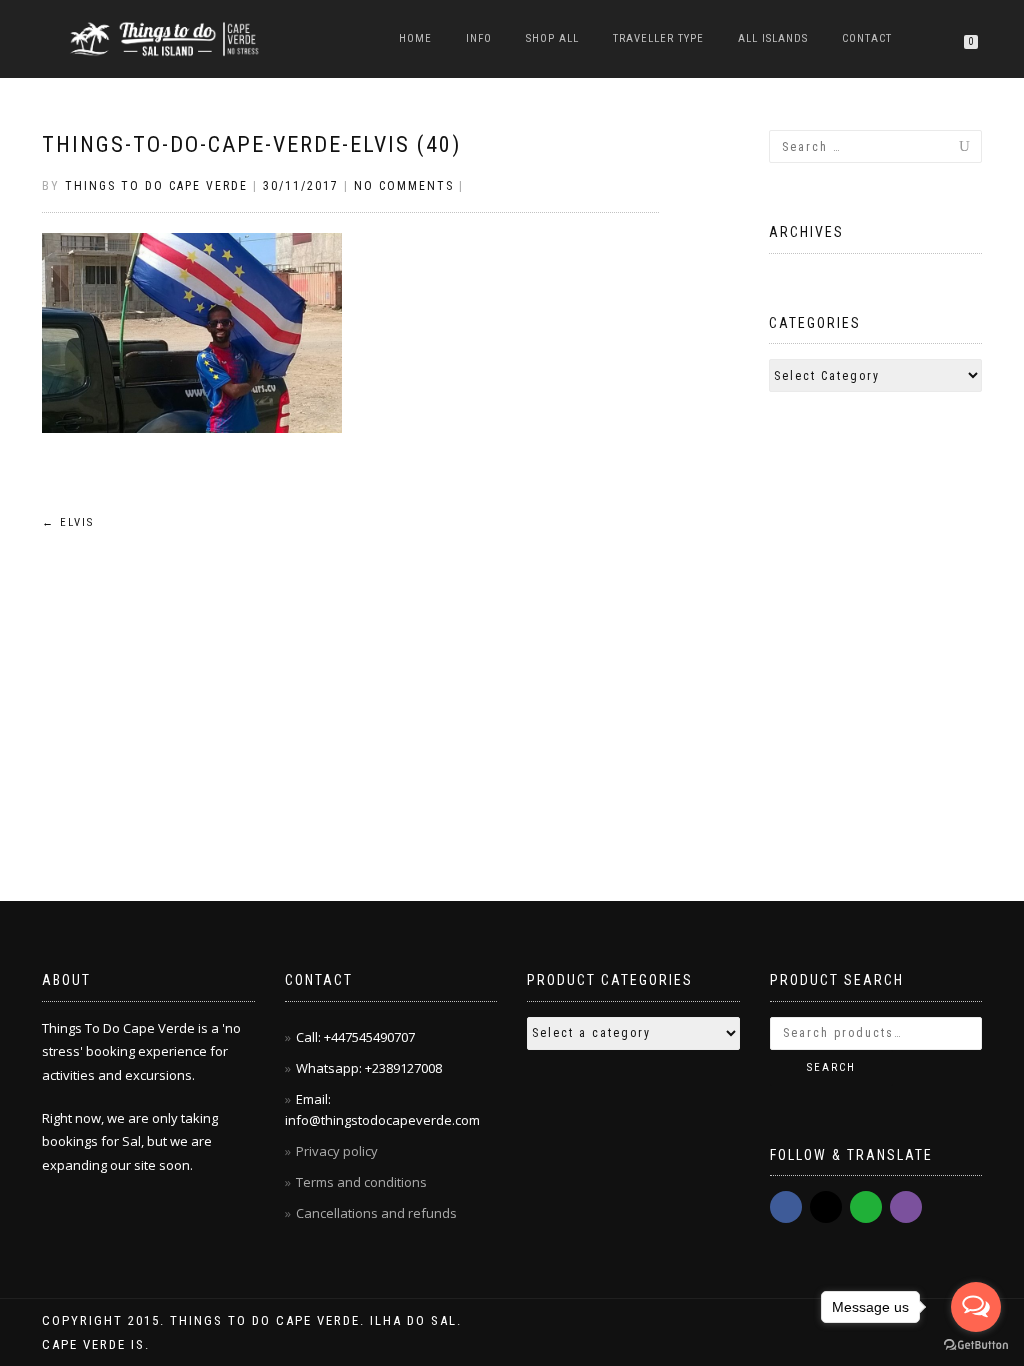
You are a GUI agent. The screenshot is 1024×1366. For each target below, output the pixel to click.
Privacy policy (338, 1151)
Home (415, 38)
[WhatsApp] (866, 1207)
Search (831, 1067)
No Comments (404, 186)
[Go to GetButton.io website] (976, 1345)
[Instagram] (826, 1207)
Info (479, 38)
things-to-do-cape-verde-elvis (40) (251, 144)
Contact (867, 38)
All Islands (773, 38)
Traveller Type (658, 38)
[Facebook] (786, 1207)
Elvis (68, 522)
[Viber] (906, 1207)
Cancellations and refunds (378, 1213)
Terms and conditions (361, 1182)
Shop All (552, 38)
